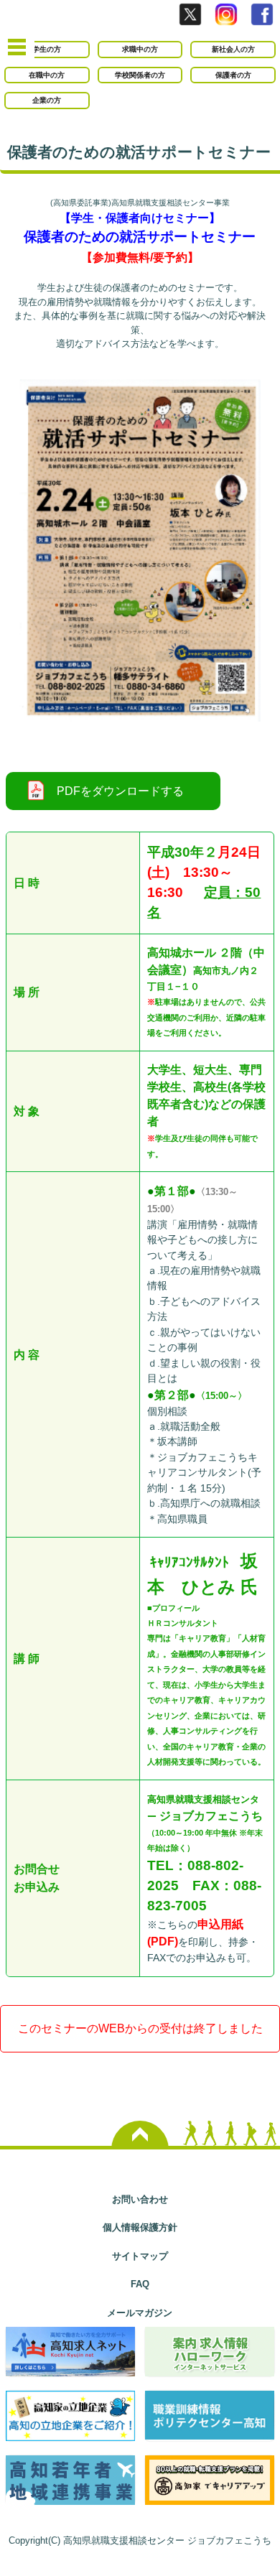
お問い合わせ (140, 2199)
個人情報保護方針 (140, 2227)
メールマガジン (140, 2313)
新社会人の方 (233, 49)
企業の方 (47, 100)
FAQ (140, 2284)
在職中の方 (47, 75)
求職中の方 (140, 49)
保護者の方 (233, 75)
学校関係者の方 (140, 75)
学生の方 (47, 49)
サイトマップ (140, 2256)
